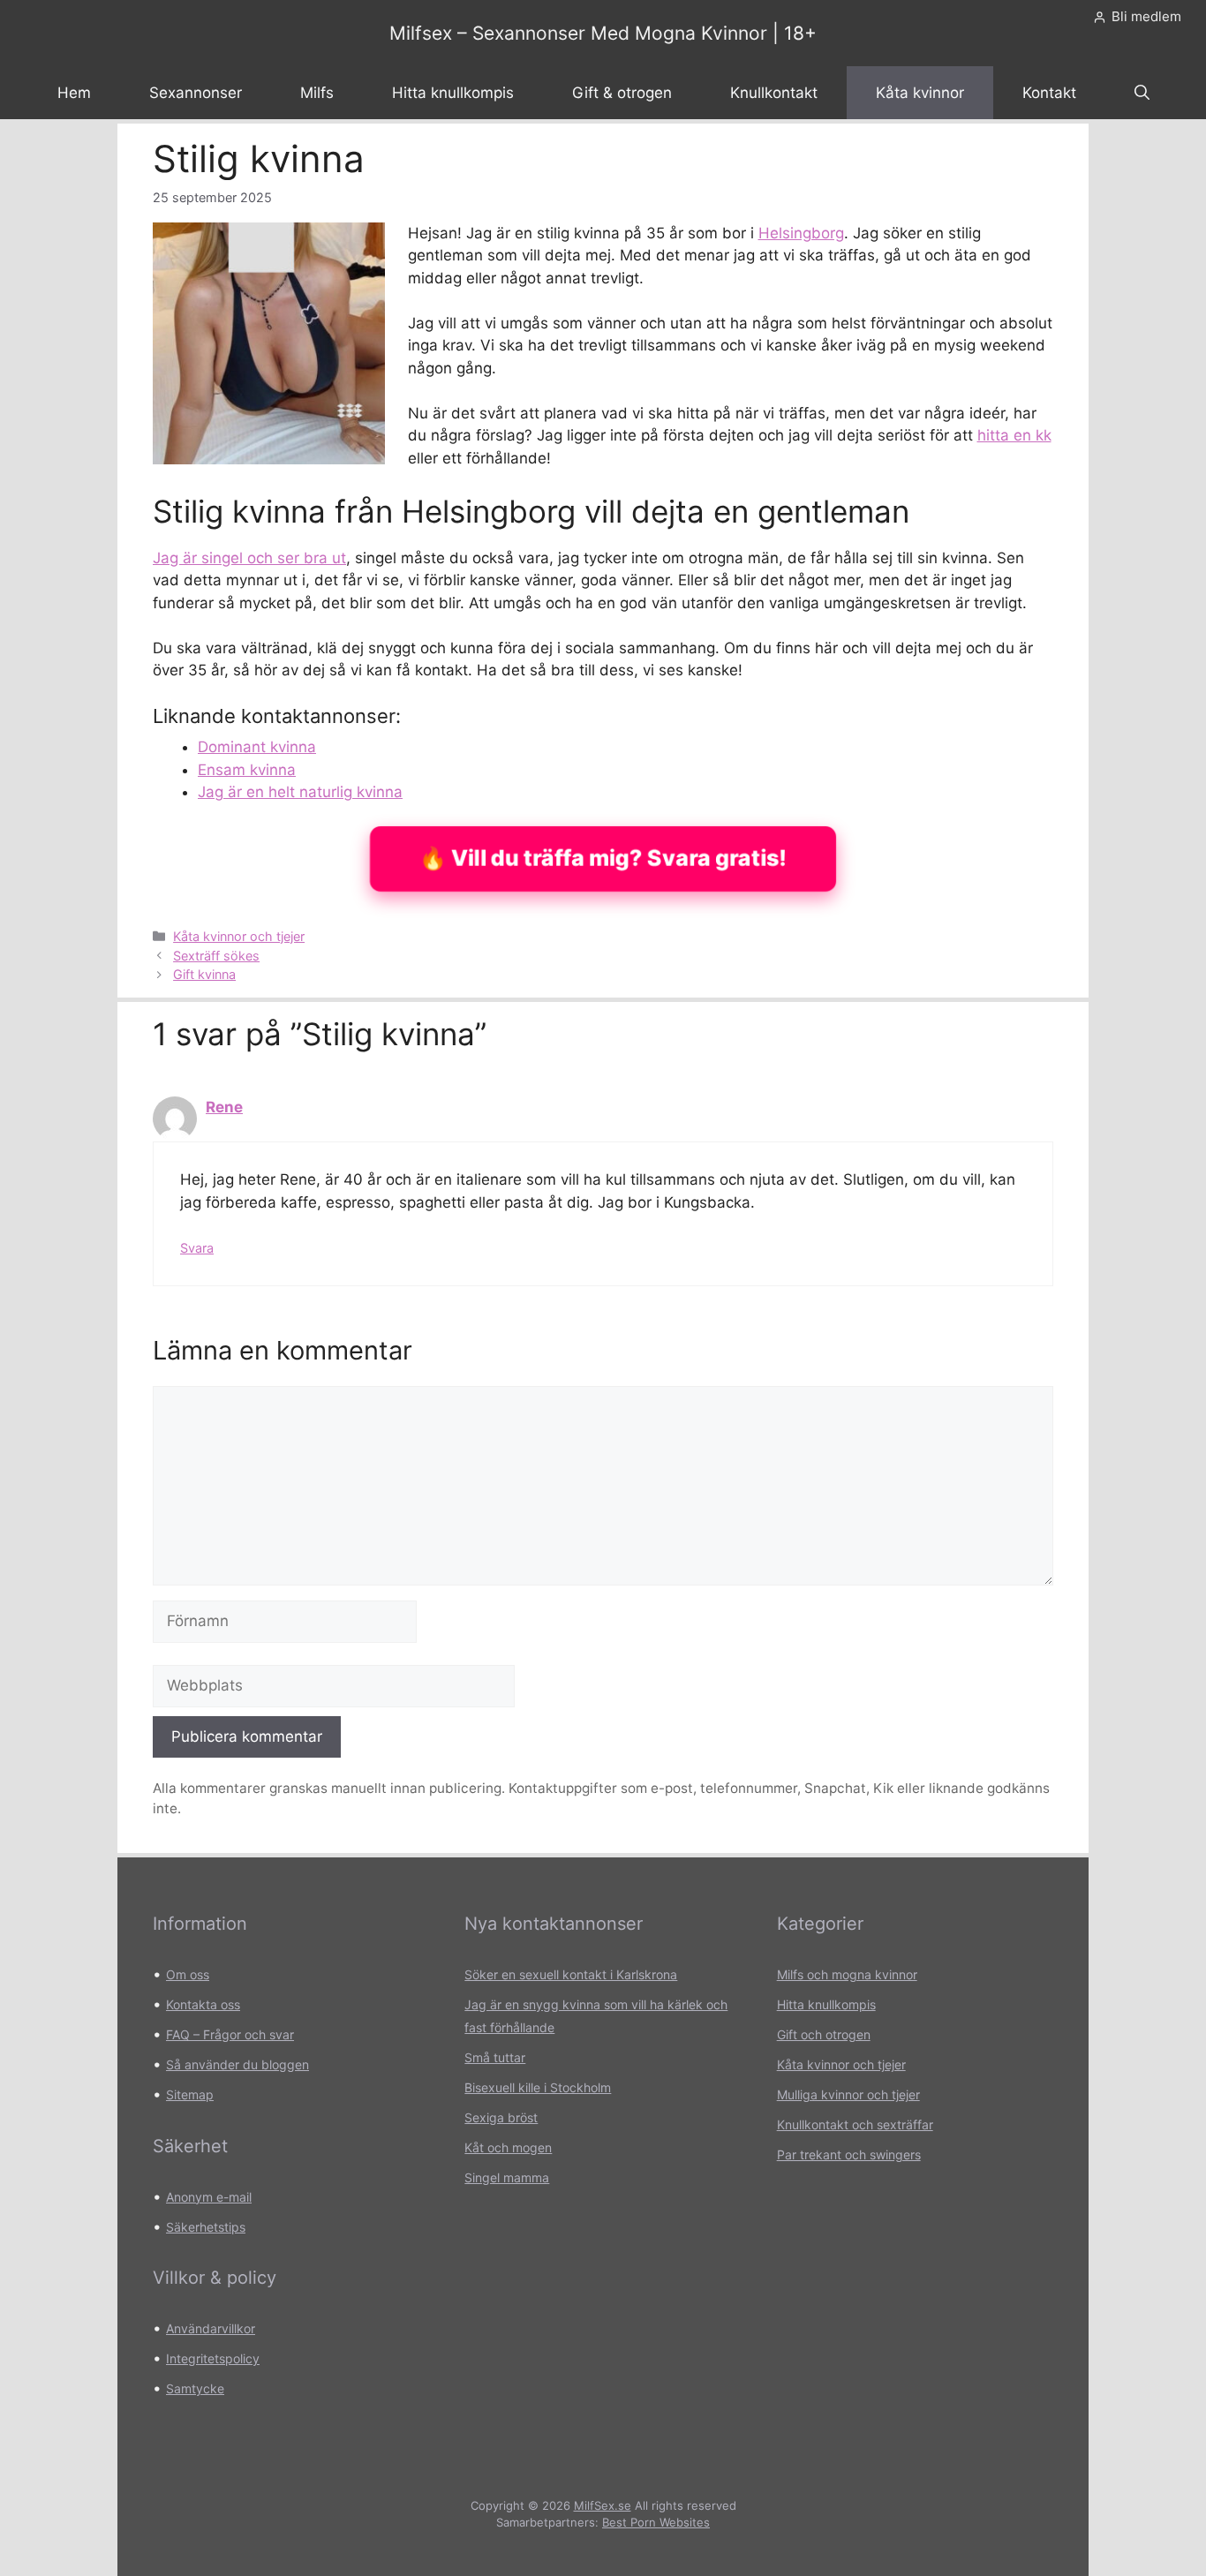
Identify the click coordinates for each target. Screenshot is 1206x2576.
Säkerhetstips (206, 2227)
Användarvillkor (211, 2328)
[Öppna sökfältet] (1142, 93)
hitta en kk (1014, 435)
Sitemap (190, 2094)
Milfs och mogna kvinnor (847, 1974)
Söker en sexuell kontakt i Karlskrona (571, 1974)
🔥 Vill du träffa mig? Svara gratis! (603, 859)
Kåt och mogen (508, 2147)
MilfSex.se (603, 2505)
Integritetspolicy (213, 2358)
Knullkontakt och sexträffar (855, 2124)
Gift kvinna (204, 974)
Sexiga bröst (501, 2117)
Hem (74, 93)
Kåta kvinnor (920, 93)
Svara (197, 1248)
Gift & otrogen (622, 93)
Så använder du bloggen (237, 2064)
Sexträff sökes (216, 956)
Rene (224, 1107)
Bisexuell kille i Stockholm (538, 2087)
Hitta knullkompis (453, 93)
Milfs (317, 93)
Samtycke (195, 2388)
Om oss (188, 1974)
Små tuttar (495, 2057)
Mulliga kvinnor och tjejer (848, 2094)
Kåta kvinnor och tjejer (239, 936)
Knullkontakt (774, 93)
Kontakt (1049, 93)
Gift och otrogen (824, 2034)
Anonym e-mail (209, 2197)
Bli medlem (1146, 16)
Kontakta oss (203, 2004)
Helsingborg (801, 233)
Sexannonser (196, 93)
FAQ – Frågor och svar (230, 2034)
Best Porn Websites (656, 2522)
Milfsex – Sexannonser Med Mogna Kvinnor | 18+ (603, 33)
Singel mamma (507, 2177)
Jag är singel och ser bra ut (249, 558)
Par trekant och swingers (849, 2154)
